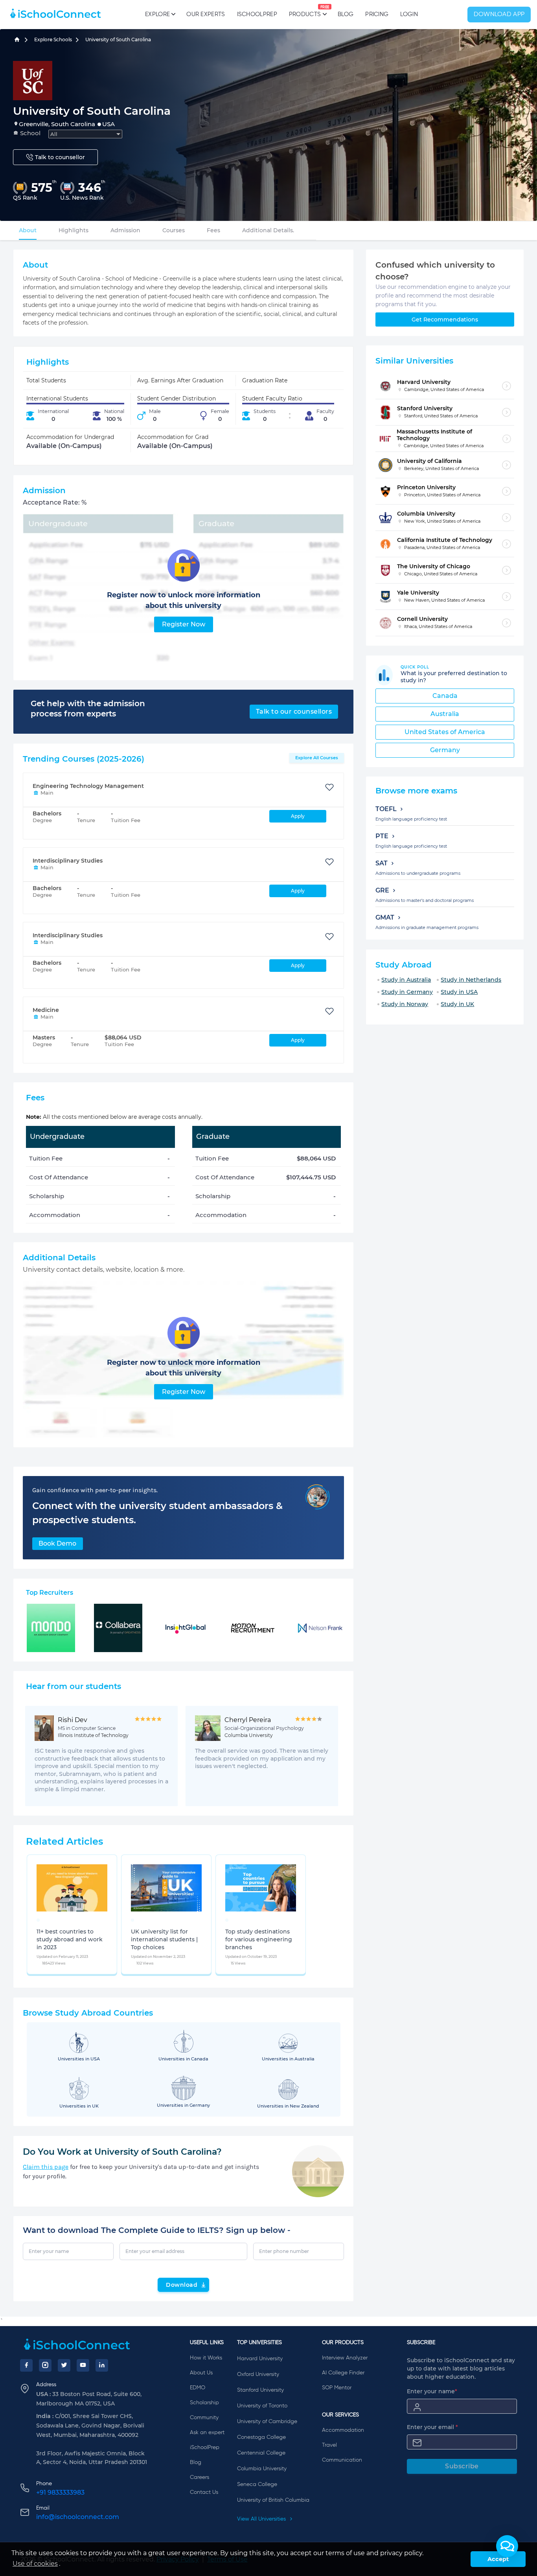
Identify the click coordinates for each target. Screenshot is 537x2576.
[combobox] (85, 134)
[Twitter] (64, 2365)
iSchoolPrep (257, 14)
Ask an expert (207, 2433)
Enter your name (432, 2391)
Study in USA (459, 992)
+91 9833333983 (60, 2492)
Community (204, 2418)
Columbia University (262, 2469)
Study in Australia (406, 980)
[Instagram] (45, 2365)
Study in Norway (405, 1004)
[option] (38, 1920)
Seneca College (257, 2484)
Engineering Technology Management (88, 786)
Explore (157, 14)
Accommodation (343, 2430)
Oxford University (258, 2374)
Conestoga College (261, 2437)
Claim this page (46, 2167)
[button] (507, 2546)
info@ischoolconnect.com (78, 2517)
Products (305, 11)
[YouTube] (83, 2365)
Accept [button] (498, 2559)
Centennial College (261, 2453)
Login (409, 14)
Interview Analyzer (345, 2358)
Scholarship (204, 2403)
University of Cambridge (267, 2422)
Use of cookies (35, 2564)
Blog (346, 14)
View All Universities (262, 2519)
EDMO (198, 2388)
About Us (201, 2373)
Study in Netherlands (471, 980)
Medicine (46, 1010)
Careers (200, 2477)
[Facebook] (26, 2365)
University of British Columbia (273, 2500)
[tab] (28, 230)
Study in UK (457, 1004)
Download (182, 2285)
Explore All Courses (317, 758)
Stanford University (260, 2390)
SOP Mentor (337, 2388)
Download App (499, 15)
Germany (445, 750)
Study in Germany (407, 992)
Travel (329, 2445)
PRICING (377, 14)
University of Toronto (262, 2406)
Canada (445, 696)
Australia (445, 714)
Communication (342, 2460)
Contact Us (204, 2492)
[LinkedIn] (102, 2365)
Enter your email (432, 2427)
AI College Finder (343, 2373)
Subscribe (462, 2466)
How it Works (206, 2358)
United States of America (445, 732)
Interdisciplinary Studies (68, 861)
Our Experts (206, 14)
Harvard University (260, 2359)
